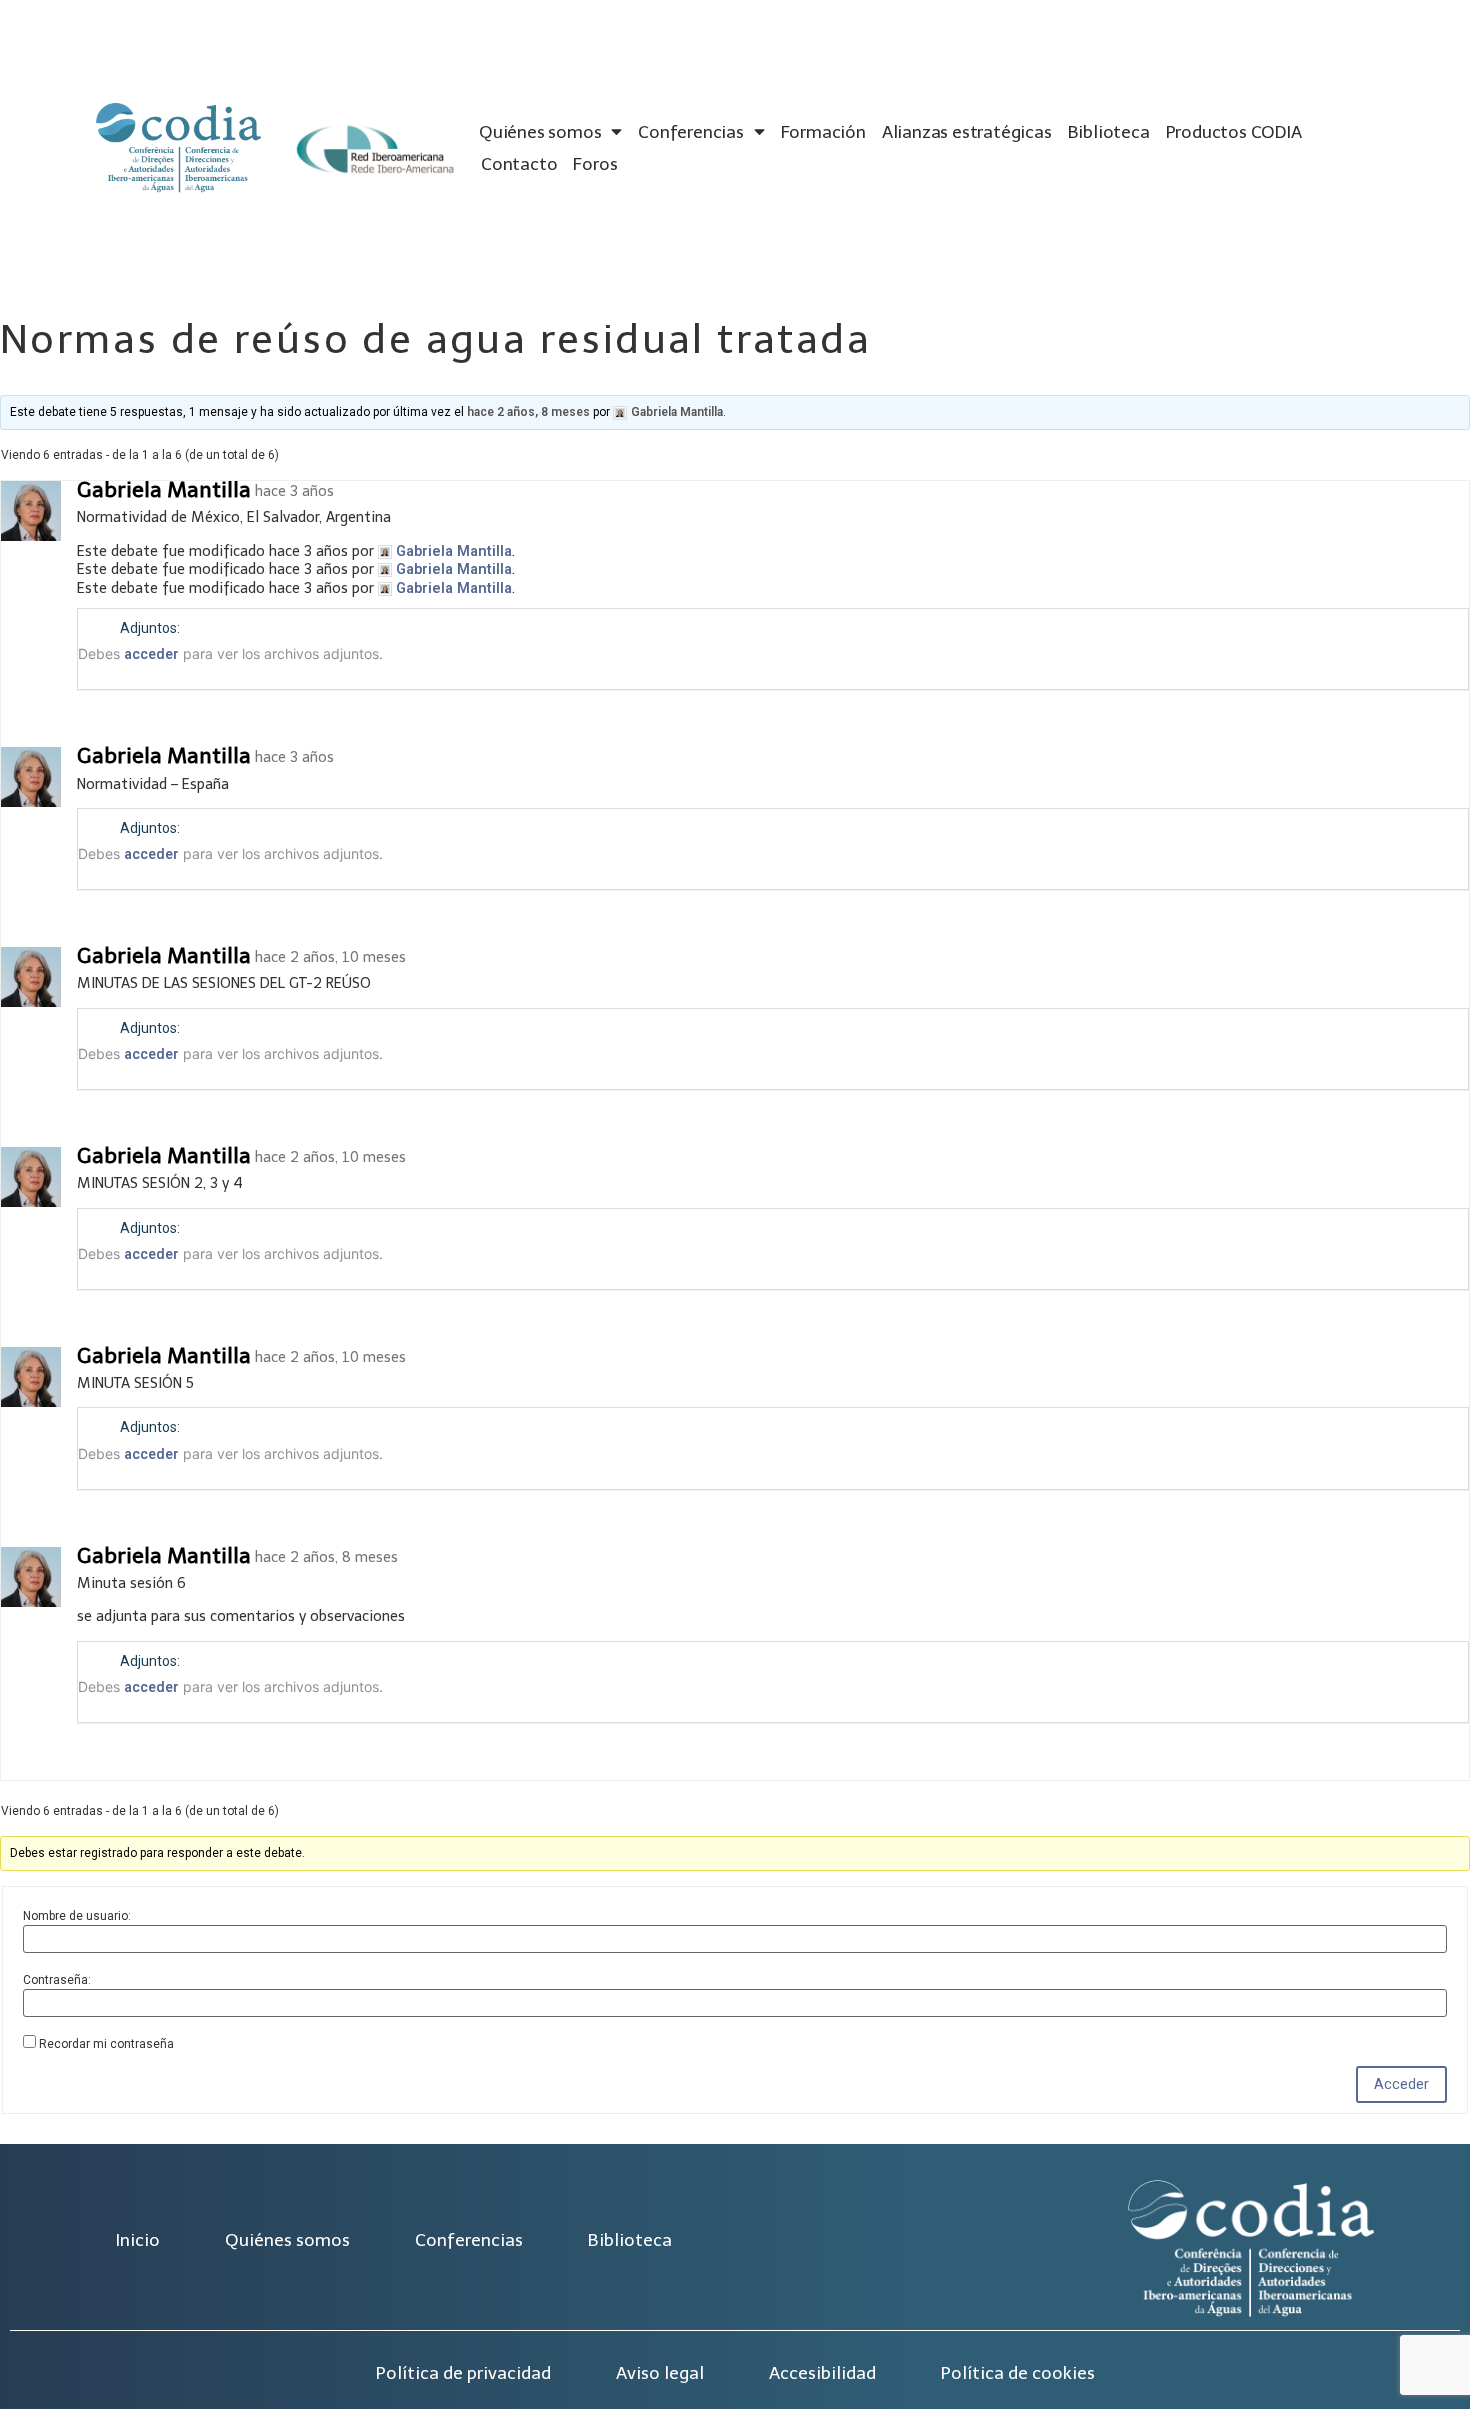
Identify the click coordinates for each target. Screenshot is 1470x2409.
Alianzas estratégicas (967, 132)
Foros (595, 164)
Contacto (519, 164)
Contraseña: (57, 1980)
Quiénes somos (540, 132)
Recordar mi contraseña (106, 2044)
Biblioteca (1109, 132)
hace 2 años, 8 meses (528, 412)
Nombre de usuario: (77, 1916)
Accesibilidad (822, 2373)
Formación (823, 132)
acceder (151, 654)
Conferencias (691, 132)
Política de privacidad (463, 2373)
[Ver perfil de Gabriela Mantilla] (33, 537)
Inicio (137, 2240)
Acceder (1401, 2084)
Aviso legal (660, 2373)
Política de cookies (1018, 2373)
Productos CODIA (1234, 132)
